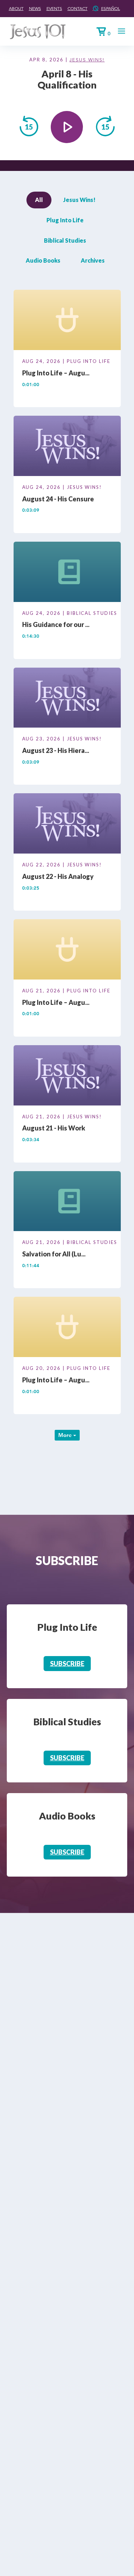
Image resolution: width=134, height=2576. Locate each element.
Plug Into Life (65, 220)
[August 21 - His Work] (67, 1076)
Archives (93, 260)
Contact (78, 8)
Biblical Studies (65, 240)
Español (111, 8)
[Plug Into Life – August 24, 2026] (67, 321)
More (66, 1435)
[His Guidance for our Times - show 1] (67, 573)
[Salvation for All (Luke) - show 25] (67, 1202)
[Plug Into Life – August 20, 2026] (67, 1328)
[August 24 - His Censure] (67, 447)
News (35, 8)
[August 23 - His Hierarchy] (67, 699)
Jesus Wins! (87, 60)
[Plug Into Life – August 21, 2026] (67, 951)
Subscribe (67, 1664)
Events (54, 8)
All (39, 200)
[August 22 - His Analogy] (67, 825)
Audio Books (43, 260)
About (16, 8)
